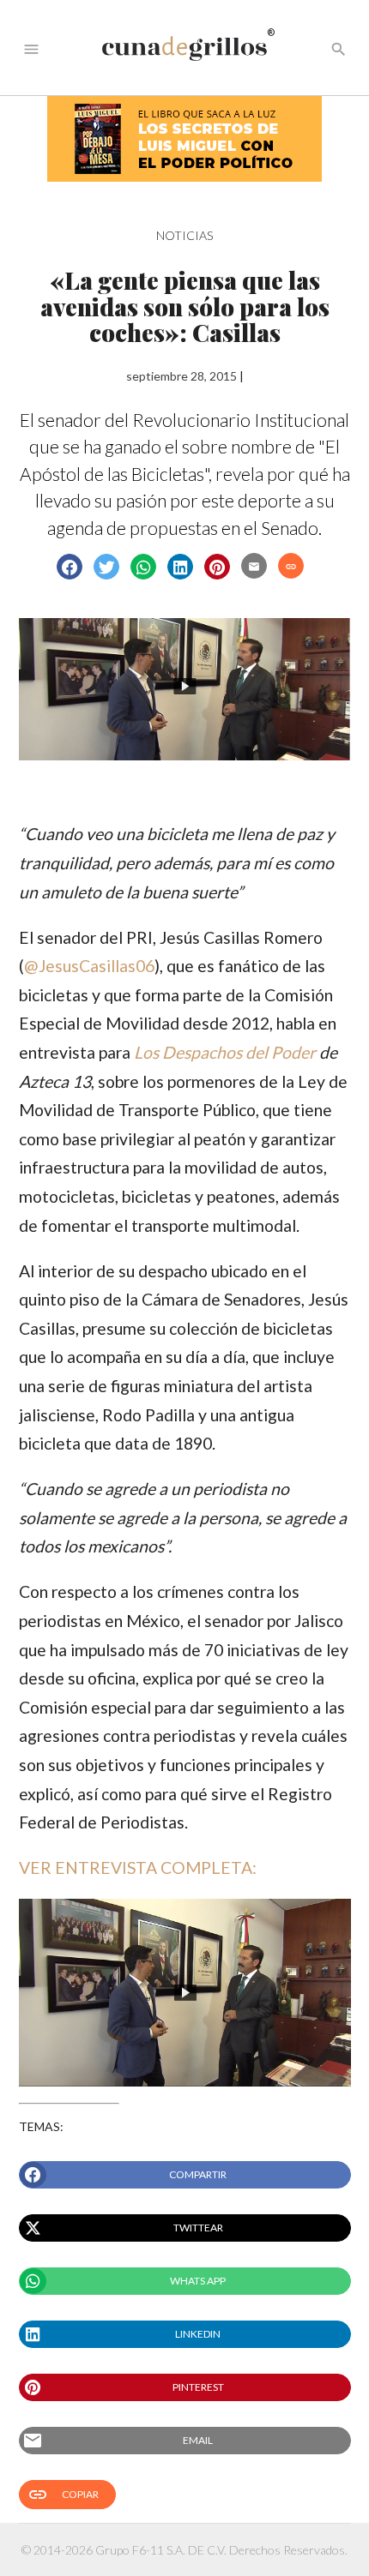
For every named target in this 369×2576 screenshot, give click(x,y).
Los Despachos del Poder (225, 1052)
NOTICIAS (184, 235)
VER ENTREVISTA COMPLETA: (138, 1867)
